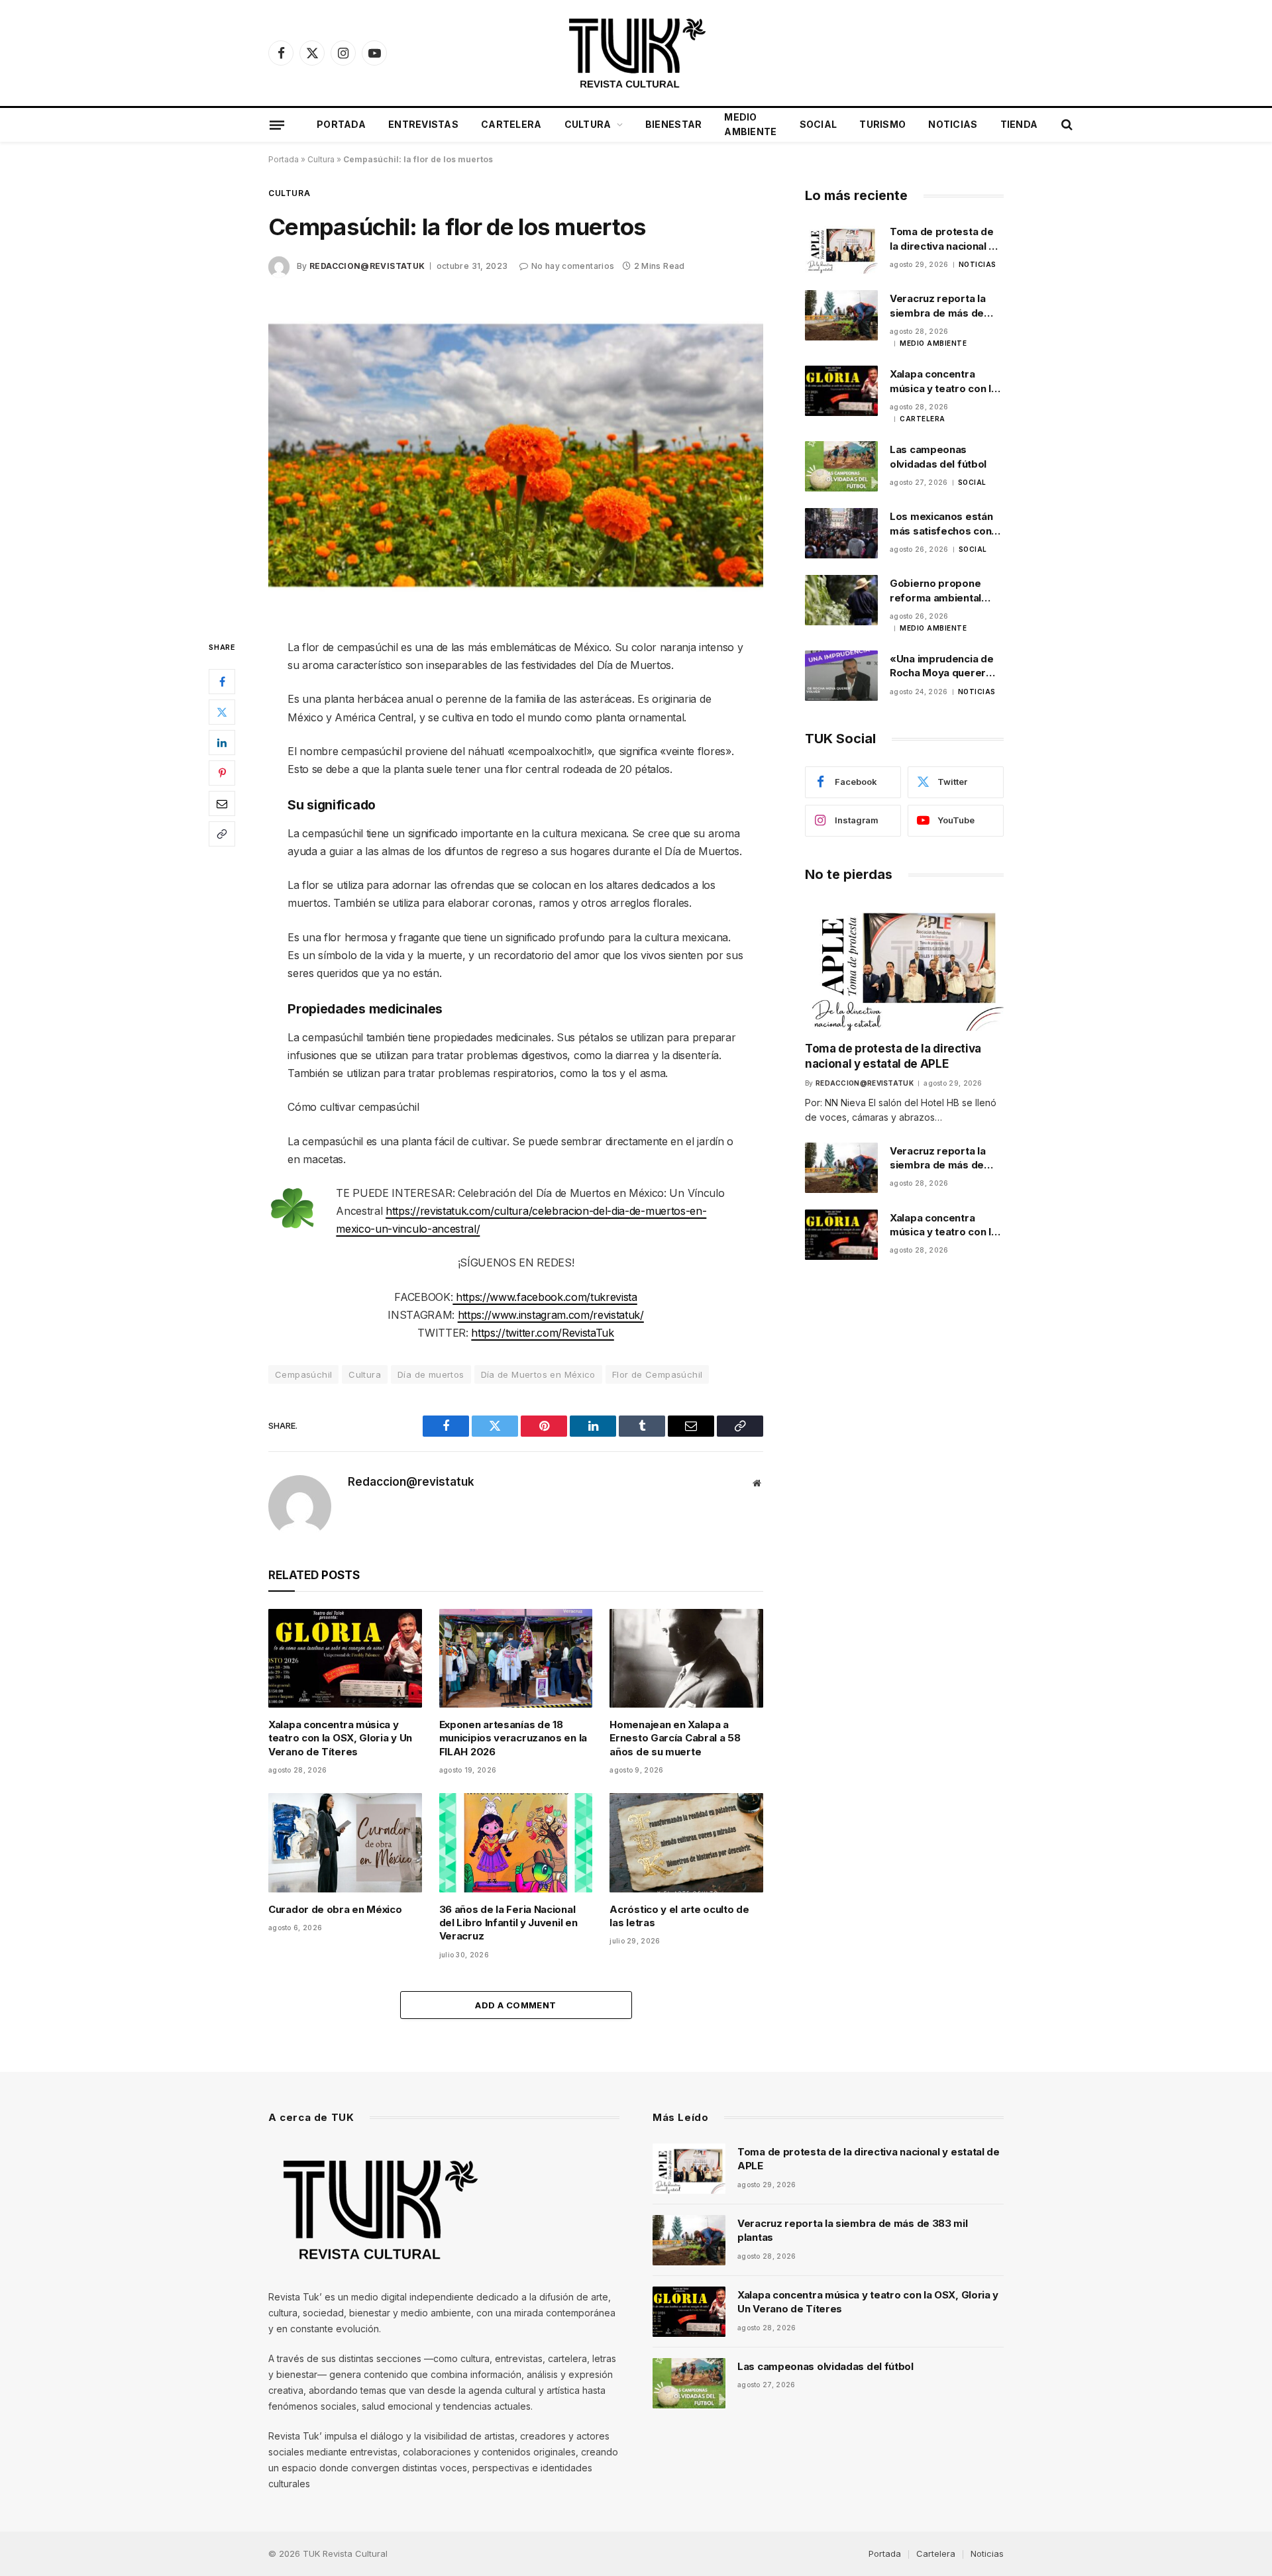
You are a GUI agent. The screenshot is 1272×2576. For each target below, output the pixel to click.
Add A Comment (515, 2005)
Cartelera (511, 124)
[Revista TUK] (636, 53)
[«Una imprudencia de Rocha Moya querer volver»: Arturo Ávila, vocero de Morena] (841, 676)
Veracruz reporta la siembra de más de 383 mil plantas (937, 306)
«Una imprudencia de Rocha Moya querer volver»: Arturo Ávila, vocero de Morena (942, 666)
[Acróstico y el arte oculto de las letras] (686, 1842)
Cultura (588, 124)
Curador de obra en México (335, 1909)
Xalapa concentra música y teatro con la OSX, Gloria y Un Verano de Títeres (340, 1738)
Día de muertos (431, 1374)
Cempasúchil (303, 1374)
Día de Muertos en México (538, 1374)
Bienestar (674, 124)
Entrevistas (423, 124)
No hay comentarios (573, 266)
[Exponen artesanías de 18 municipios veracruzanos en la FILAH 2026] (516, 1658)
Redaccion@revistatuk (367, 266)
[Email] (222, 803)
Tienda (1019, 124)
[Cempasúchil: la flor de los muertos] (516, 456)
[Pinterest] (222, 773)
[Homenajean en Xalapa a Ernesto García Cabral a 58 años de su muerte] (686, 1658)
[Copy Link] (222, 834)
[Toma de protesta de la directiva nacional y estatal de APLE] (841, 248)
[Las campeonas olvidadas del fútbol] (841, 466)
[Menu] (277, 125)
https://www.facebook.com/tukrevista (545, 1297)
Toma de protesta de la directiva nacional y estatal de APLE (942, 239)
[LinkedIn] (222, 743)
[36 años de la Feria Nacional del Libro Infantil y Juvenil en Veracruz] (516, 1842)
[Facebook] (222, 682)
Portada (341, 124)
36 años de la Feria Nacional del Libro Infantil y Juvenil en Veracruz (508, 1923)
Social (819, 124)
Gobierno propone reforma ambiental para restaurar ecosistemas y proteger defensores (942, 591)
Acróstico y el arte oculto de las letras (679, 1916)
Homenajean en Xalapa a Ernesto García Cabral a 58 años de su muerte (675, 1738)
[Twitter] (222, 712)
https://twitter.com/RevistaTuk (542, 1333)
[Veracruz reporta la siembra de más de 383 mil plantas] (841, 315)
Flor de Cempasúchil (657, 1374)
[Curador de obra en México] (345, 1842)
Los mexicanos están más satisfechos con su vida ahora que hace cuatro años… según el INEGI (946, 524)
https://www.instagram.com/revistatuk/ (551, 1315)
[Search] (1066, 125)
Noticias (953, 124)
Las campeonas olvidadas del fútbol (938, 456)
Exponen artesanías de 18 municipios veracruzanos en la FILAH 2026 (513, 1738)
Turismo (882, 124)
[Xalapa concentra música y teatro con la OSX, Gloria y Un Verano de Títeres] (345, 1658)
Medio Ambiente (750, 124)
